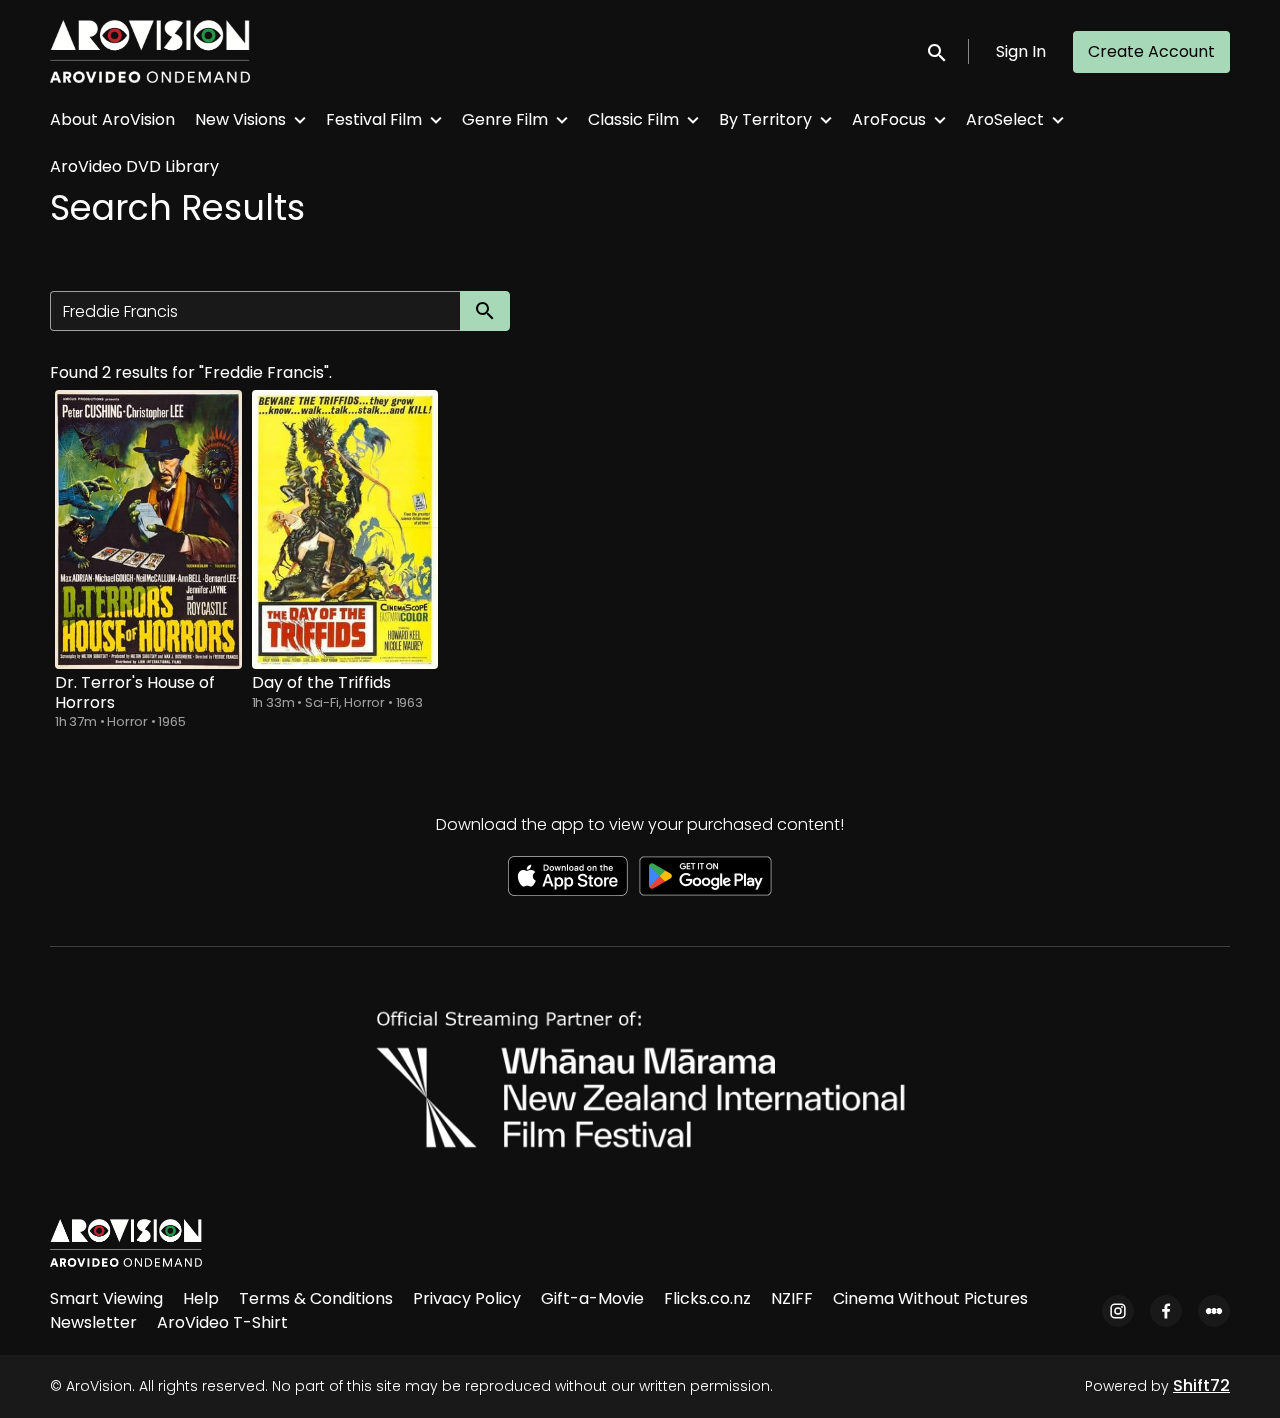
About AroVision (112, 119)
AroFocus (889, 119)
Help (201, 1298)
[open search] (938, 51)
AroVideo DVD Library (134, 166)
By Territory (765, 119)
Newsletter (93, 1322)
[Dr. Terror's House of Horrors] (148, 529)
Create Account (1151, 51)
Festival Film (374, 119)
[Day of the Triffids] (345, 529)
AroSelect (1005, 119)
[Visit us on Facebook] (1166, 1311)
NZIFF (792, 1298)
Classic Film (633, 119)
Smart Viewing (106, 1298)
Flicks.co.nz (707, 1298)
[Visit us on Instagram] (1118, 1311)
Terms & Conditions (316, 1298)
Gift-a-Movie (592, 1298)
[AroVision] (126, 1243)
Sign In (1021, 51)
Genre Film (505, 119)
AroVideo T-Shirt (222, 1322)
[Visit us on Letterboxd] (1214, 1311)
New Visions (240, 119)
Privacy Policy (467, 1298)
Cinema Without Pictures (930, 1298)
